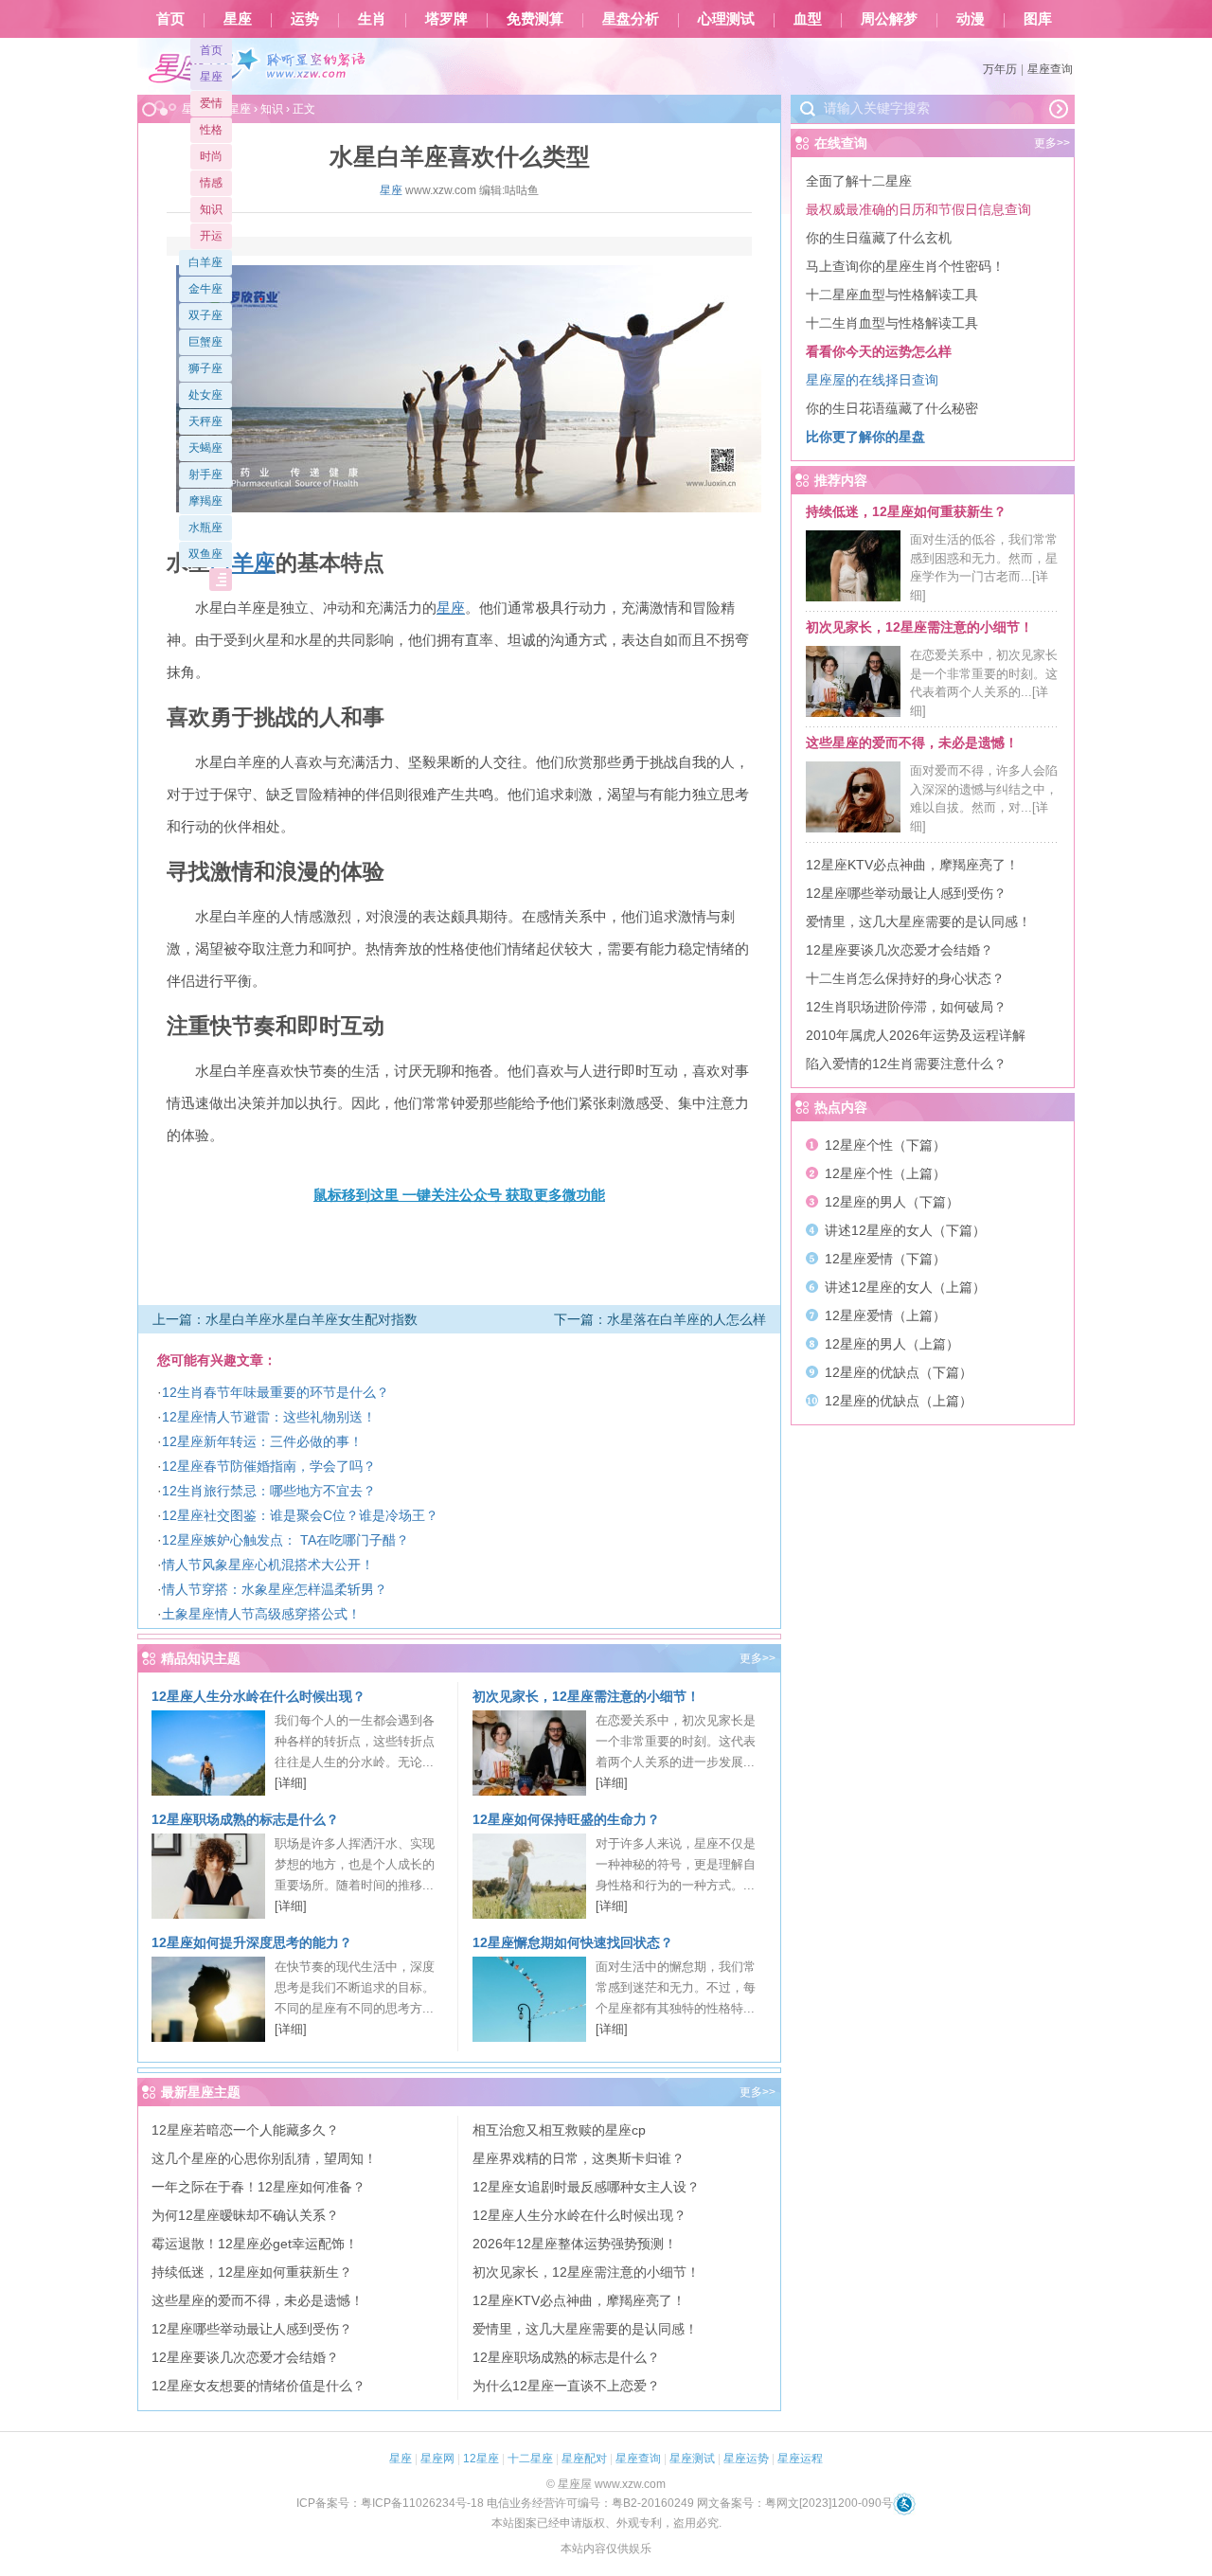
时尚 (211, 156)
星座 (238, 19)
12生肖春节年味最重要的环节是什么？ (276, 1392)
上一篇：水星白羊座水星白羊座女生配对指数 (285, 1319)
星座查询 (1050, 69)
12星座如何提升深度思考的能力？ (252, 1942)
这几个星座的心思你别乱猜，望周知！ (264, 2158)
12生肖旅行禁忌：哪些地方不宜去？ (269, 1491)
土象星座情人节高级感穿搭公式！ (261, 1614)
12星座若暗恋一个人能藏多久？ (245, 2130)
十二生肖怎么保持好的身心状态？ (905, 978)
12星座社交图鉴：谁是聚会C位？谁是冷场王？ (300, 1515)
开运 (211, 236)
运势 (305, 19)
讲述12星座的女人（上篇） (905, 1287)
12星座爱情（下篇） (885, 1259)
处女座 (205, 395)
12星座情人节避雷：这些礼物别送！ (269, 1417)
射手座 (205, 474)
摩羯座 (205, 501)
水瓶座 (205, 528)
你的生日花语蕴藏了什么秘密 (892, 408)
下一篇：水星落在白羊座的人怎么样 (660, 1319)
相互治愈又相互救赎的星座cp (559, 2130)
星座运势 (746, 2459)
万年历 (1000, 69)
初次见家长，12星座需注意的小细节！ (586, 1696)
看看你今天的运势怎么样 (879, 351)
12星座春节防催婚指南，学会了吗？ (269, 1466)
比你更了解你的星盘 (865, 437)
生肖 (372, 19)
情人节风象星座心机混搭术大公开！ (268, 1565)
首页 (170, 19)
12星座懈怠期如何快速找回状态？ (573, 1942)
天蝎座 (205, 448)
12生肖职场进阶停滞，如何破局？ (906, 1007)
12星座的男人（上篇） (892, 1344)
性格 (211, 130)
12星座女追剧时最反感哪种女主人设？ (586, 2187)
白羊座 (205, 262)
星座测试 (692, 2459)
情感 (211, 183)
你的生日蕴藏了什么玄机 (879, 238)
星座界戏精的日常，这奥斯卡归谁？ (579, 2158)
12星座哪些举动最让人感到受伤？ (252, 2329)
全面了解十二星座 (859, 181)
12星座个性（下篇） (885, 1145)
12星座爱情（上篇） (885, 1315)
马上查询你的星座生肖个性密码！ (905, 266)
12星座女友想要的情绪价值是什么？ (258, 2386)
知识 (211, 209)
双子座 (205, 315)
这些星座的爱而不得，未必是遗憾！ (258, 2300)
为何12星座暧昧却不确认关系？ (245, 2215)
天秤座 (205, 421)
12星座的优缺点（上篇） (899, 1401)
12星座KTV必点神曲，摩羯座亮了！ (579, 2300)
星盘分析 (631, 19)
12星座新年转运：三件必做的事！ (262, 1441)
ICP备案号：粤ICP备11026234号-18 (390, 2503)
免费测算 (535, 19)
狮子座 (205, 368)
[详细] (291, 1783)
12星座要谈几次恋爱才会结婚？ (245, 2357)
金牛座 (205, 289)
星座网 (437, 2459)
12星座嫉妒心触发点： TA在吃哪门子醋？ (285, 1540)
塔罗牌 (446, 19)
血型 (808, 19)
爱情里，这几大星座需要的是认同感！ (585, 2329)
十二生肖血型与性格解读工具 (892, 323)
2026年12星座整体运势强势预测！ (575, 2244)
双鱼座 (205, 554)
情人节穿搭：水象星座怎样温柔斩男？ (275, 1589)
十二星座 (530, 2459)
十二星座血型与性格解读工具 (892, 295)
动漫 (971, 19)
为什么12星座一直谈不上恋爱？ (566, 2386)
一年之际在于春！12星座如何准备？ (258, 2187)
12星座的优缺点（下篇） (899, 1372)
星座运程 (800, 2459)
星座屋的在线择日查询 (872, 380)
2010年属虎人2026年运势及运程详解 (916, 1035)
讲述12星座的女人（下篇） (905, 1230)
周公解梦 (889, 19)
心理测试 (726, 19)
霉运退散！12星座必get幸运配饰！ (255, 2244)
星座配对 (584, 2459)
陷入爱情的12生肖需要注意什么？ (906, 1064)
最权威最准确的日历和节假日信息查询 (918, 209)
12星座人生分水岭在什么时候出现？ (258, 1696)
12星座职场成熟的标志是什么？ (245, 1819)
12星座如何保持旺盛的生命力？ (566, 1819)
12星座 (481, 2459)
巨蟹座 (205, 342)
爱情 (211, 103)
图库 (1038, 19)
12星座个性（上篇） (885, 1173)
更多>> (757, 1658)
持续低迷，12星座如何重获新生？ (252, 2272)
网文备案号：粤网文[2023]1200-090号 (795, 2503)
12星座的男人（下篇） (892, 1202)
